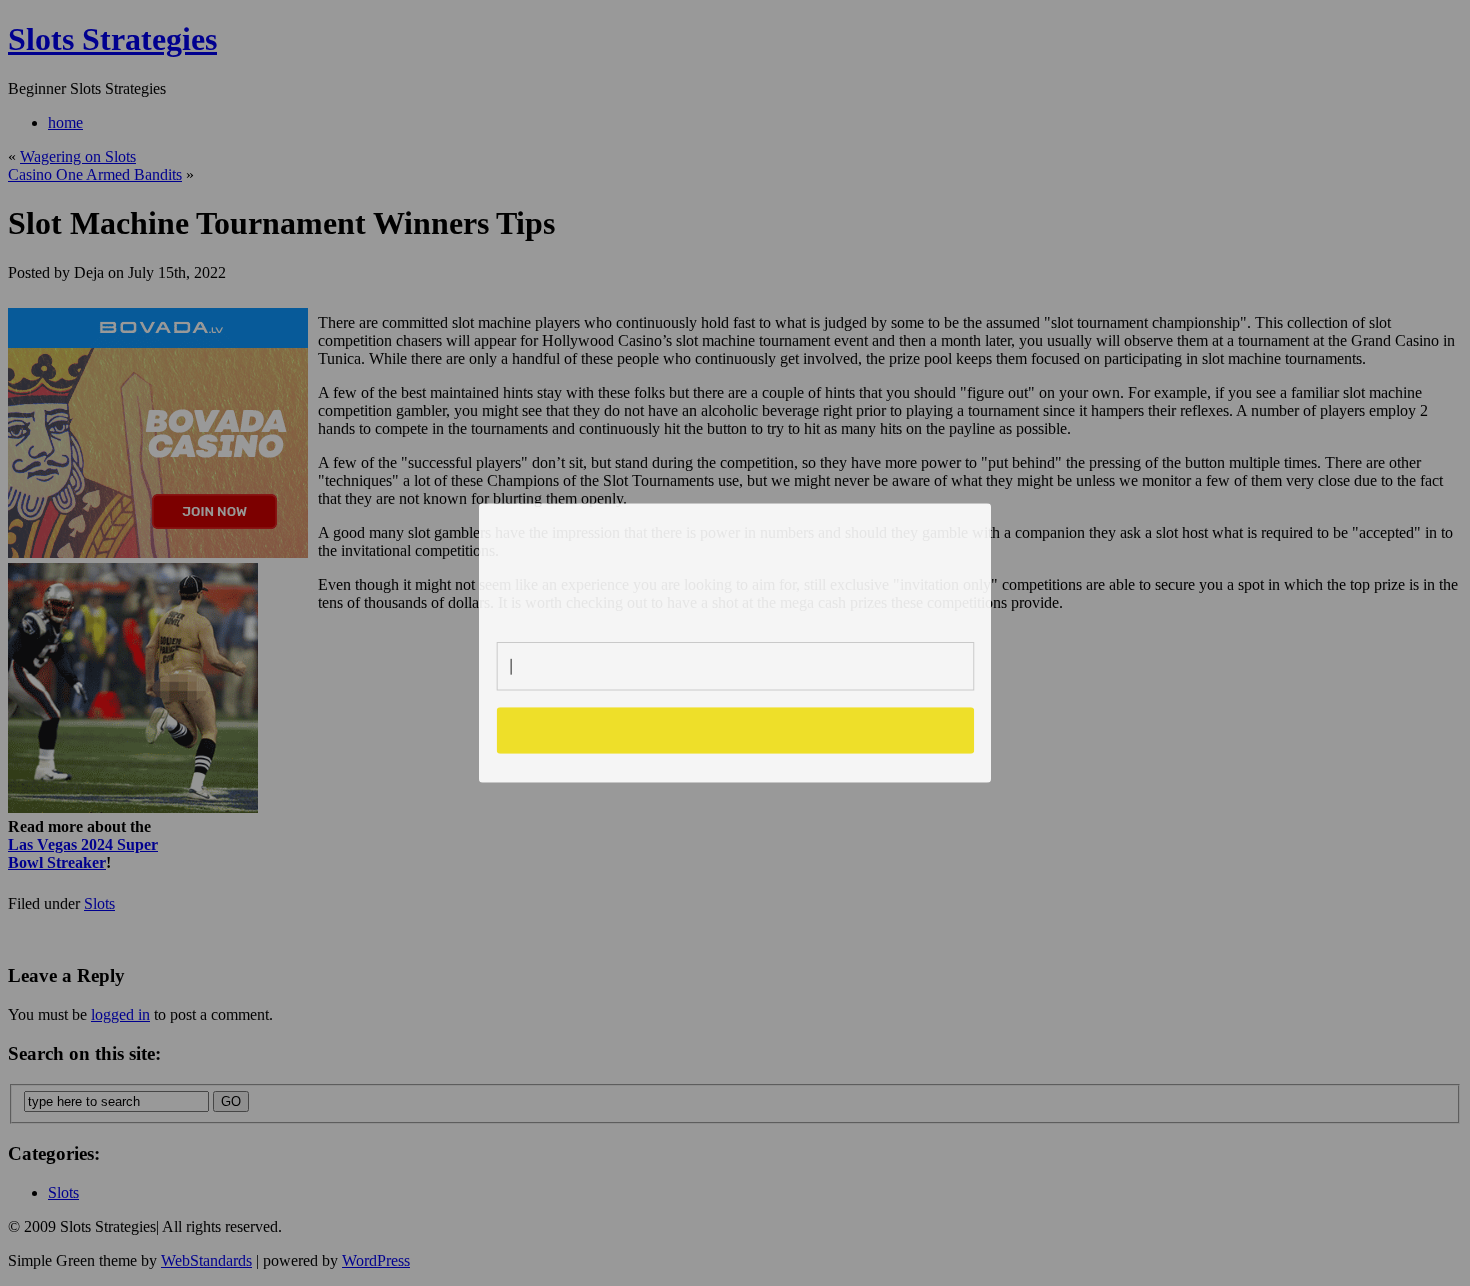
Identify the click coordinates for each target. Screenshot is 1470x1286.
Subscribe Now (736, 730)
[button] (736, 564)
